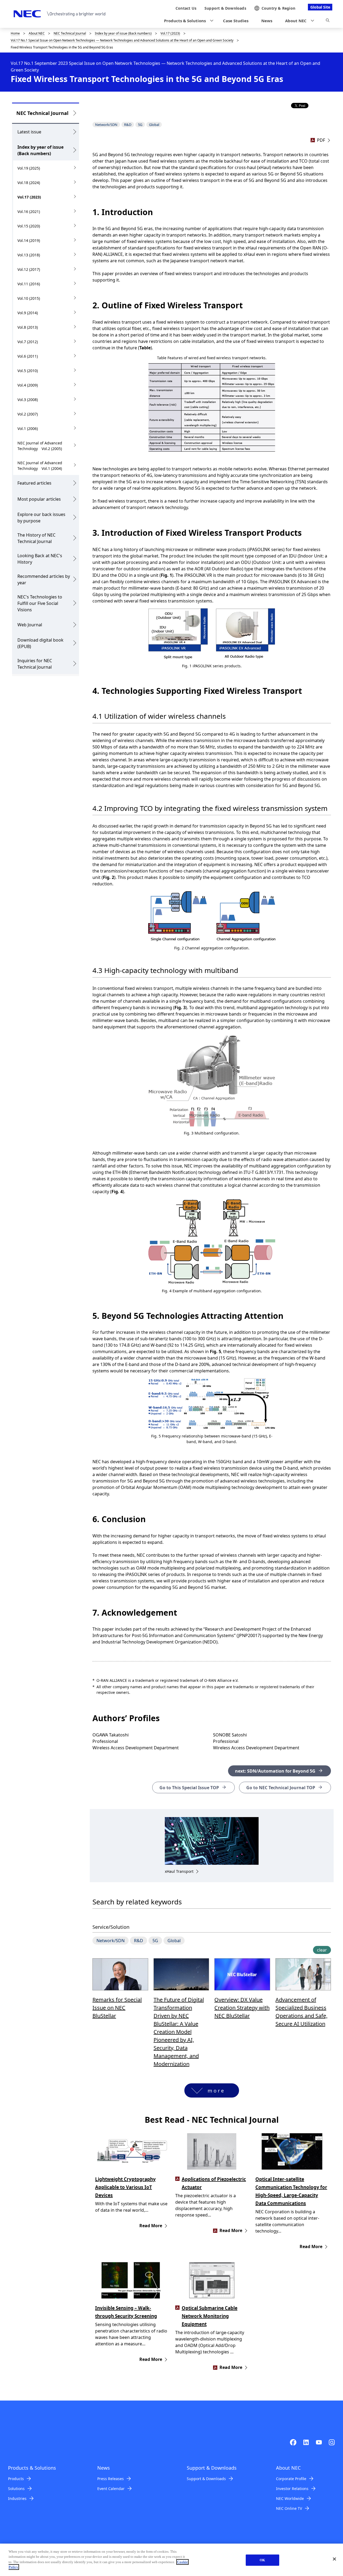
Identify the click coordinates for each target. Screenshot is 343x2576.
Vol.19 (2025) (29, 168)
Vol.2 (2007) (28, 414)
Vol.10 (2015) (29, 298)
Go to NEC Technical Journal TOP (281, 1788)
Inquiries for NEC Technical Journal (35, 664)
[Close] (334, 2559)
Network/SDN (106, 125)
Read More (151, 2226)
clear (322, 1950)
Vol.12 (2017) (29, 269)
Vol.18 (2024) (29, 183)
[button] (187, 21)
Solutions (16, 2489)
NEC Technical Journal (70, 33)
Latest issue (29, 132)
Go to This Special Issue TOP (189, 1788)
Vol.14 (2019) (29, 240)
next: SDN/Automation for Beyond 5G (275, 1771)
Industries (17, 2498)
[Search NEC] (328, 21)
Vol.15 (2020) (29, 226)
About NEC (37, 33)
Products (16, 2479)
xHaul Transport (179, 1871)
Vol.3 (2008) (28, 400)
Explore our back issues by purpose (41, 518)
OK (262, 2560)
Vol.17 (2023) (170, 33)
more (216, 2091)
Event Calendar (111, 2489)
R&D (128, 125)
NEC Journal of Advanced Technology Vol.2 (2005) (40, 446)
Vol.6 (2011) (28, 356)
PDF (321, 140)
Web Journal (30, 625)
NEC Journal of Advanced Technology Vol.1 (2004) (40, 466)
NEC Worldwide (290, 2498)
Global (154, 125)
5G (140, 125)
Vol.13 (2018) (29, 255)
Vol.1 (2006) (28, 428)
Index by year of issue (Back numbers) (123, 33)
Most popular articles (39, 499)
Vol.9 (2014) (28, 313)
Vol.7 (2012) (28, 342)
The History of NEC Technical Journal (36, 538)
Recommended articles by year (44, 579)
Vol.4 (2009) (28, 385)
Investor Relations (292, 2489)
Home (15, 33)
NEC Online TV (289, 2508)
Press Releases (111, 2479)
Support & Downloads (206, 2479)
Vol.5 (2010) (28, 371)
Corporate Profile (291, 2479)
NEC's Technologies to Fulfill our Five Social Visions (40, 603)
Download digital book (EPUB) (40, 643)
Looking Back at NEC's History (40, 559)
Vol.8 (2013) (28, 327)
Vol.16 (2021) (29, 211)
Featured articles (34, 483)
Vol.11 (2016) (29, 284)
